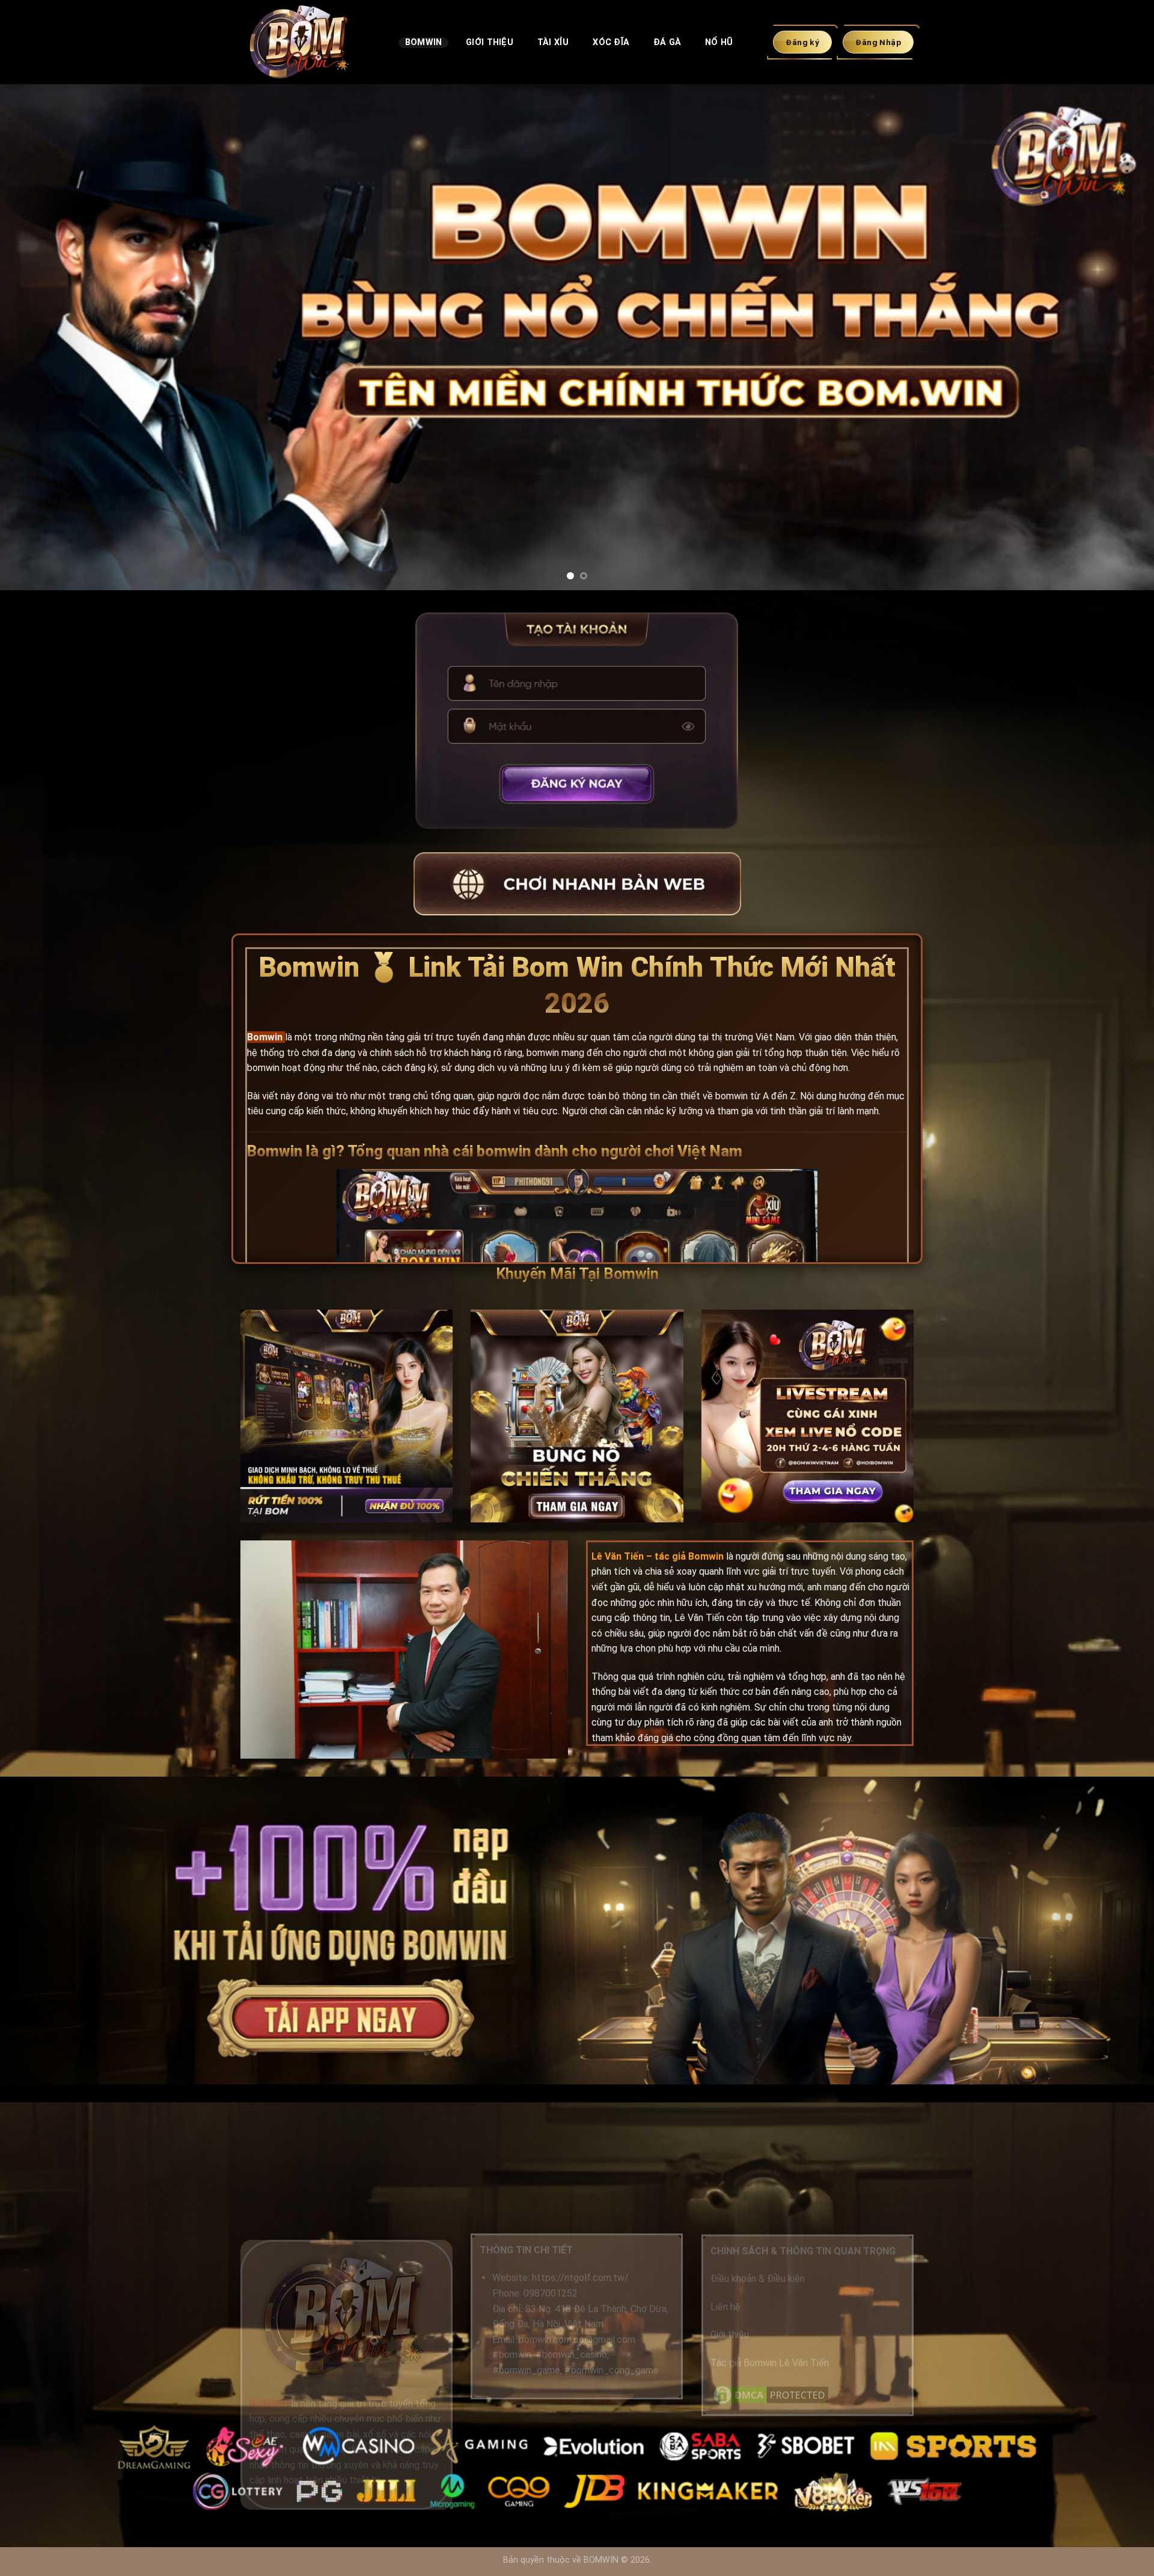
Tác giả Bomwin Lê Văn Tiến (770, 2362)
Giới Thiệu (490, 42)
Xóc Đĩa (611, 42)
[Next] (1116, 337)
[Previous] (38, 337)
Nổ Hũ (719, 42)
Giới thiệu (730, 2335)
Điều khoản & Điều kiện (758, 2279)
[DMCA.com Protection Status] (771, 2394)
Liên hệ (725, 2307)
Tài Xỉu (553, 42)
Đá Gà (667, 42)
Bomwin (424, 42)
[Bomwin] (310, 42)
